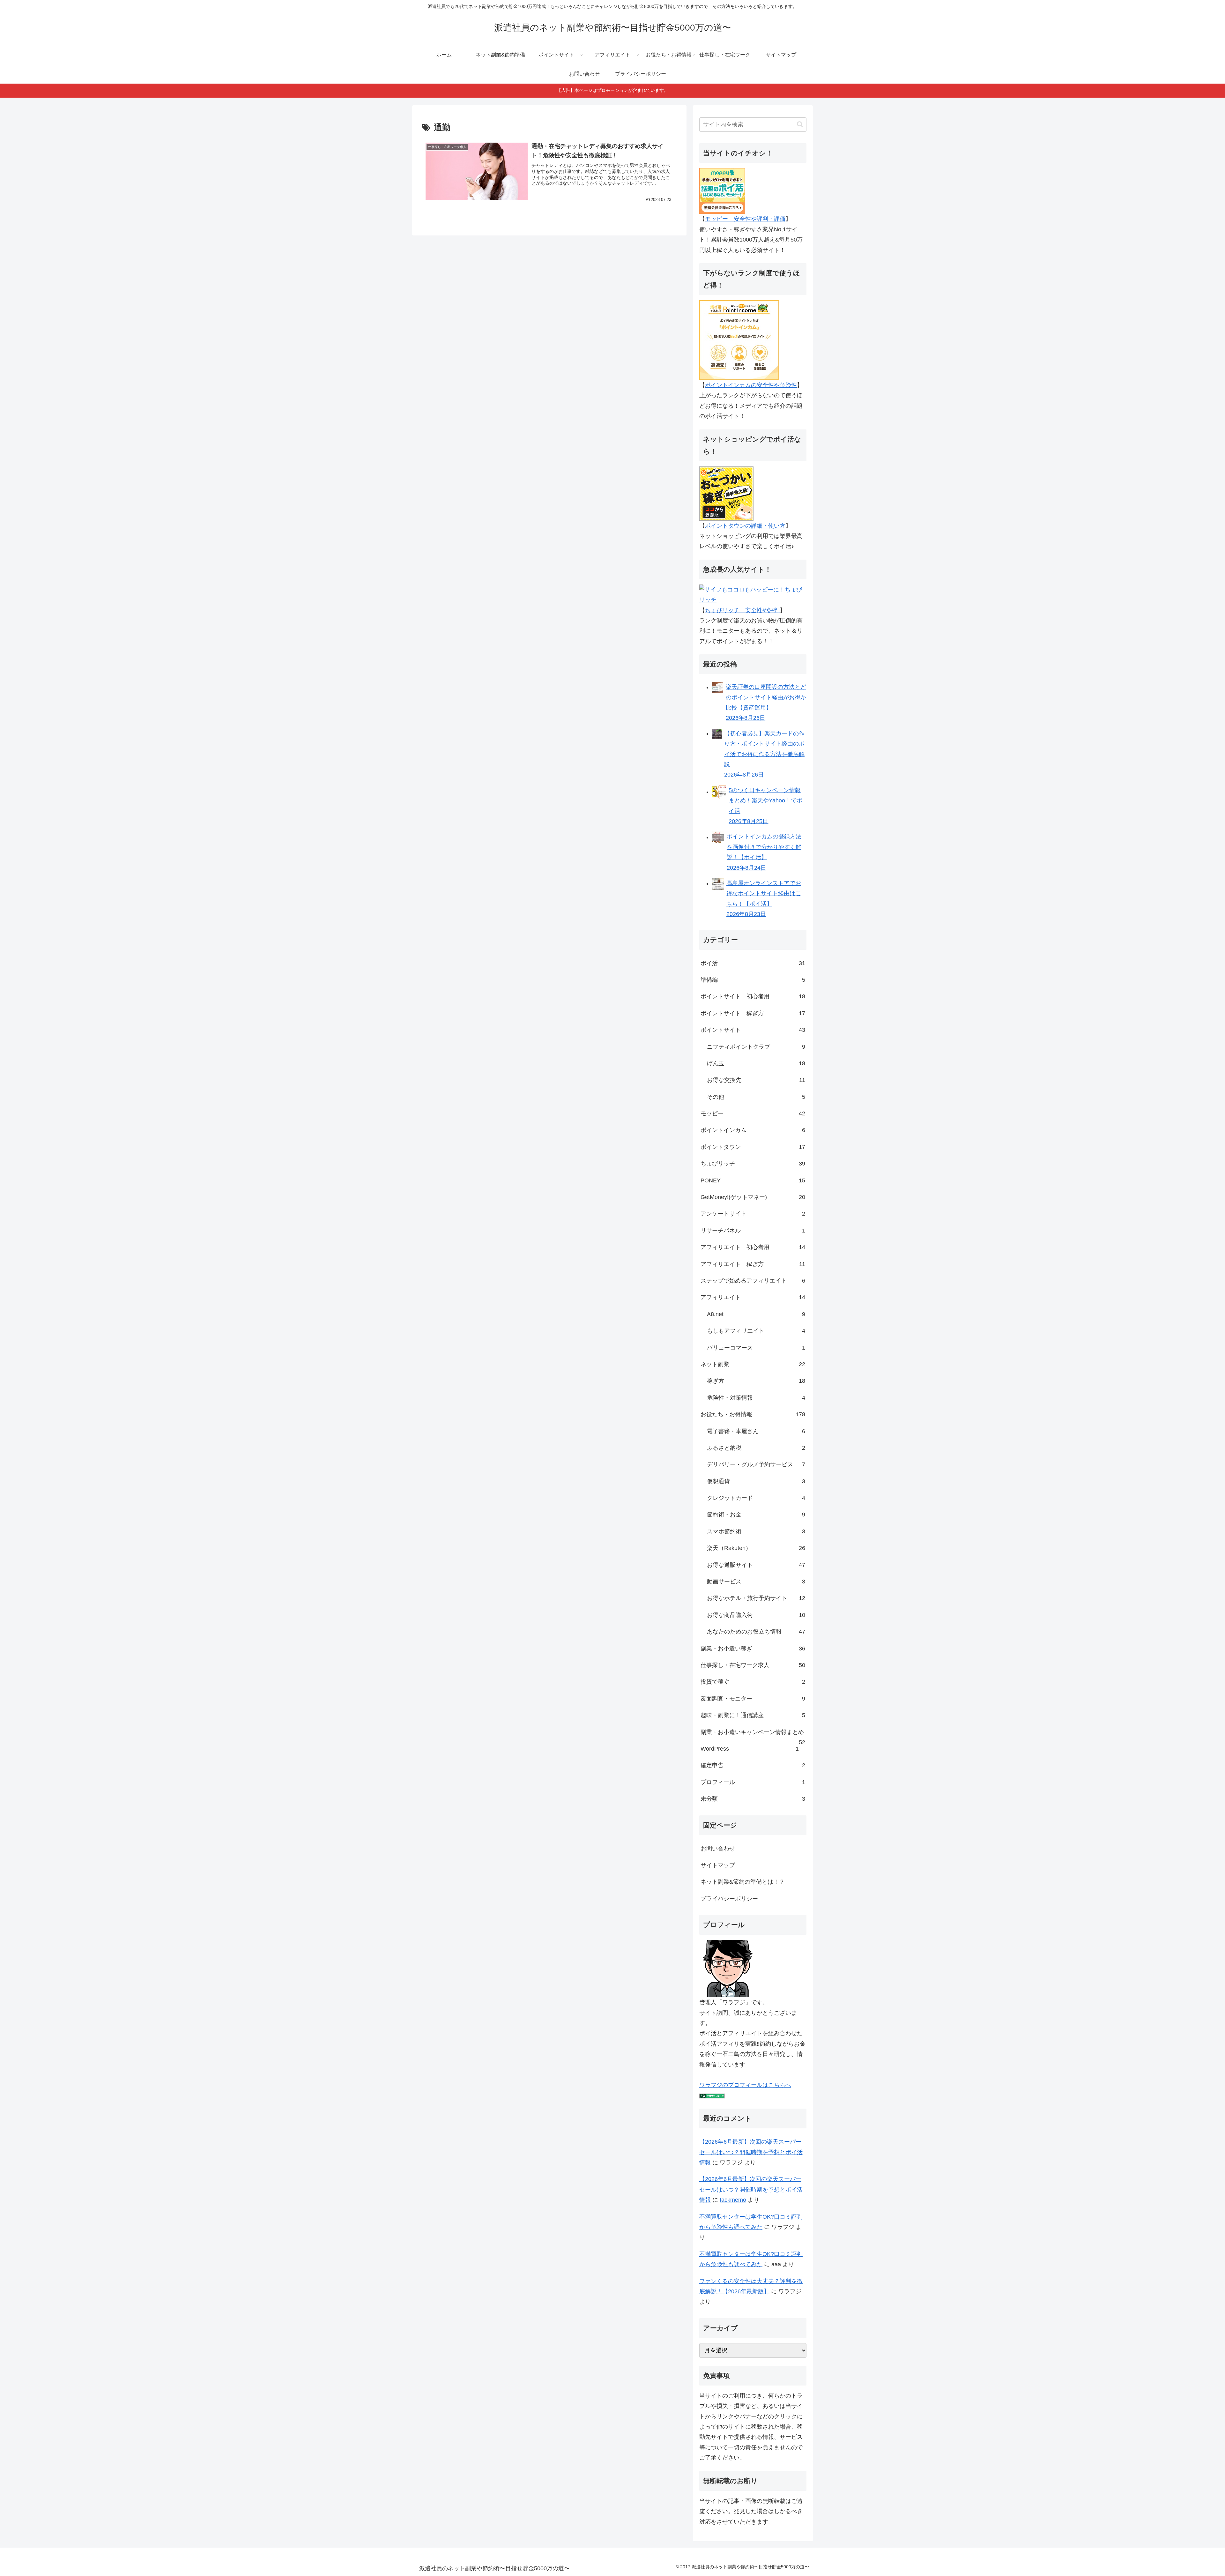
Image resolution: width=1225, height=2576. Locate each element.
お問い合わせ (718, 1849)
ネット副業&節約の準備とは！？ (743, 1882)
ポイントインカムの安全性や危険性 (751, 385)
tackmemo (733, 2200)
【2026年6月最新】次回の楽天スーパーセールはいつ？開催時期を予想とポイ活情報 (751, 2152)
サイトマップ (718, 1865)
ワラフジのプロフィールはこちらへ (745, 2085)
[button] (800, 124)
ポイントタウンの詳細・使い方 (745, 526)
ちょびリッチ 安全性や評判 (742, 610)
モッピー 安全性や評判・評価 (745, 219)
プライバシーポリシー (729, 1899)
